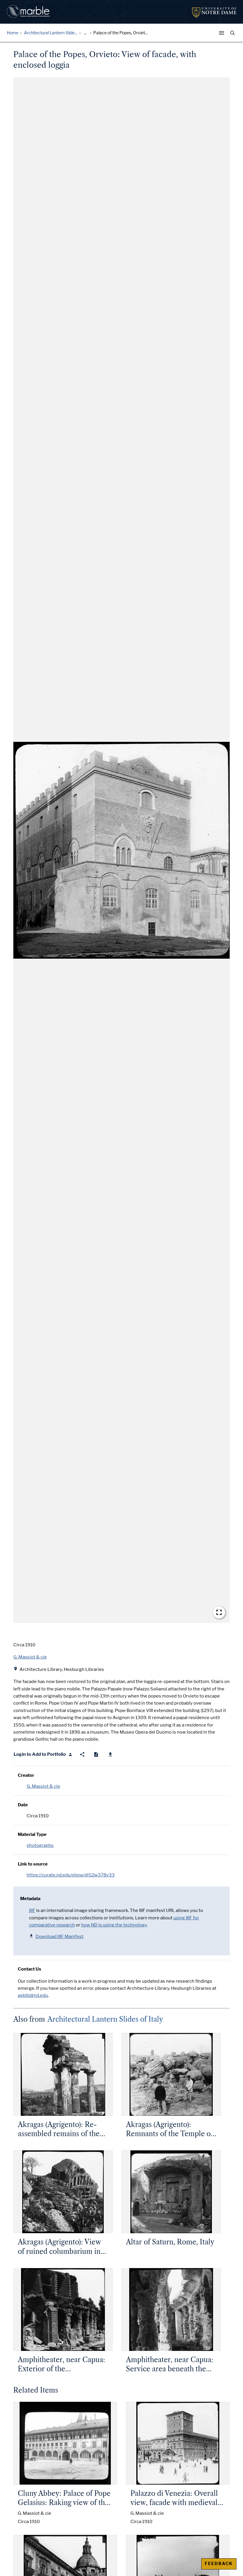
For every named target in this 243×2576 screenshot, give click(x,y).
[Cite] (96, 1754)
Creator (26, 1775)
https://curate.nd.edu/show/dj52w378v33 (71, 1875)
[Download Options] (110, 1754)
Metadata (30, 1899)
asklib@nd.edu (33, 1995)
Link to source (33, 1864)
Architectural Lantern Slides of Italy (105, 2019)
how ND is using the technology (114, 1925)
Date (23, 1805)
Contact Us (29, 1969)
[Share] (82, 1754)
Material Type (32, 1834)
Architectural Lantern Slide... (51, 33)
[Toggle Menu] (223, 33)
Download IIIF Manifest (60, 1937)
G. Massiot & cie (43, 1786)
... (85, 33)
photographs (40, 1845)
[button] (121, 850)
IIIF (32, 1910)
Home (13, 33)
